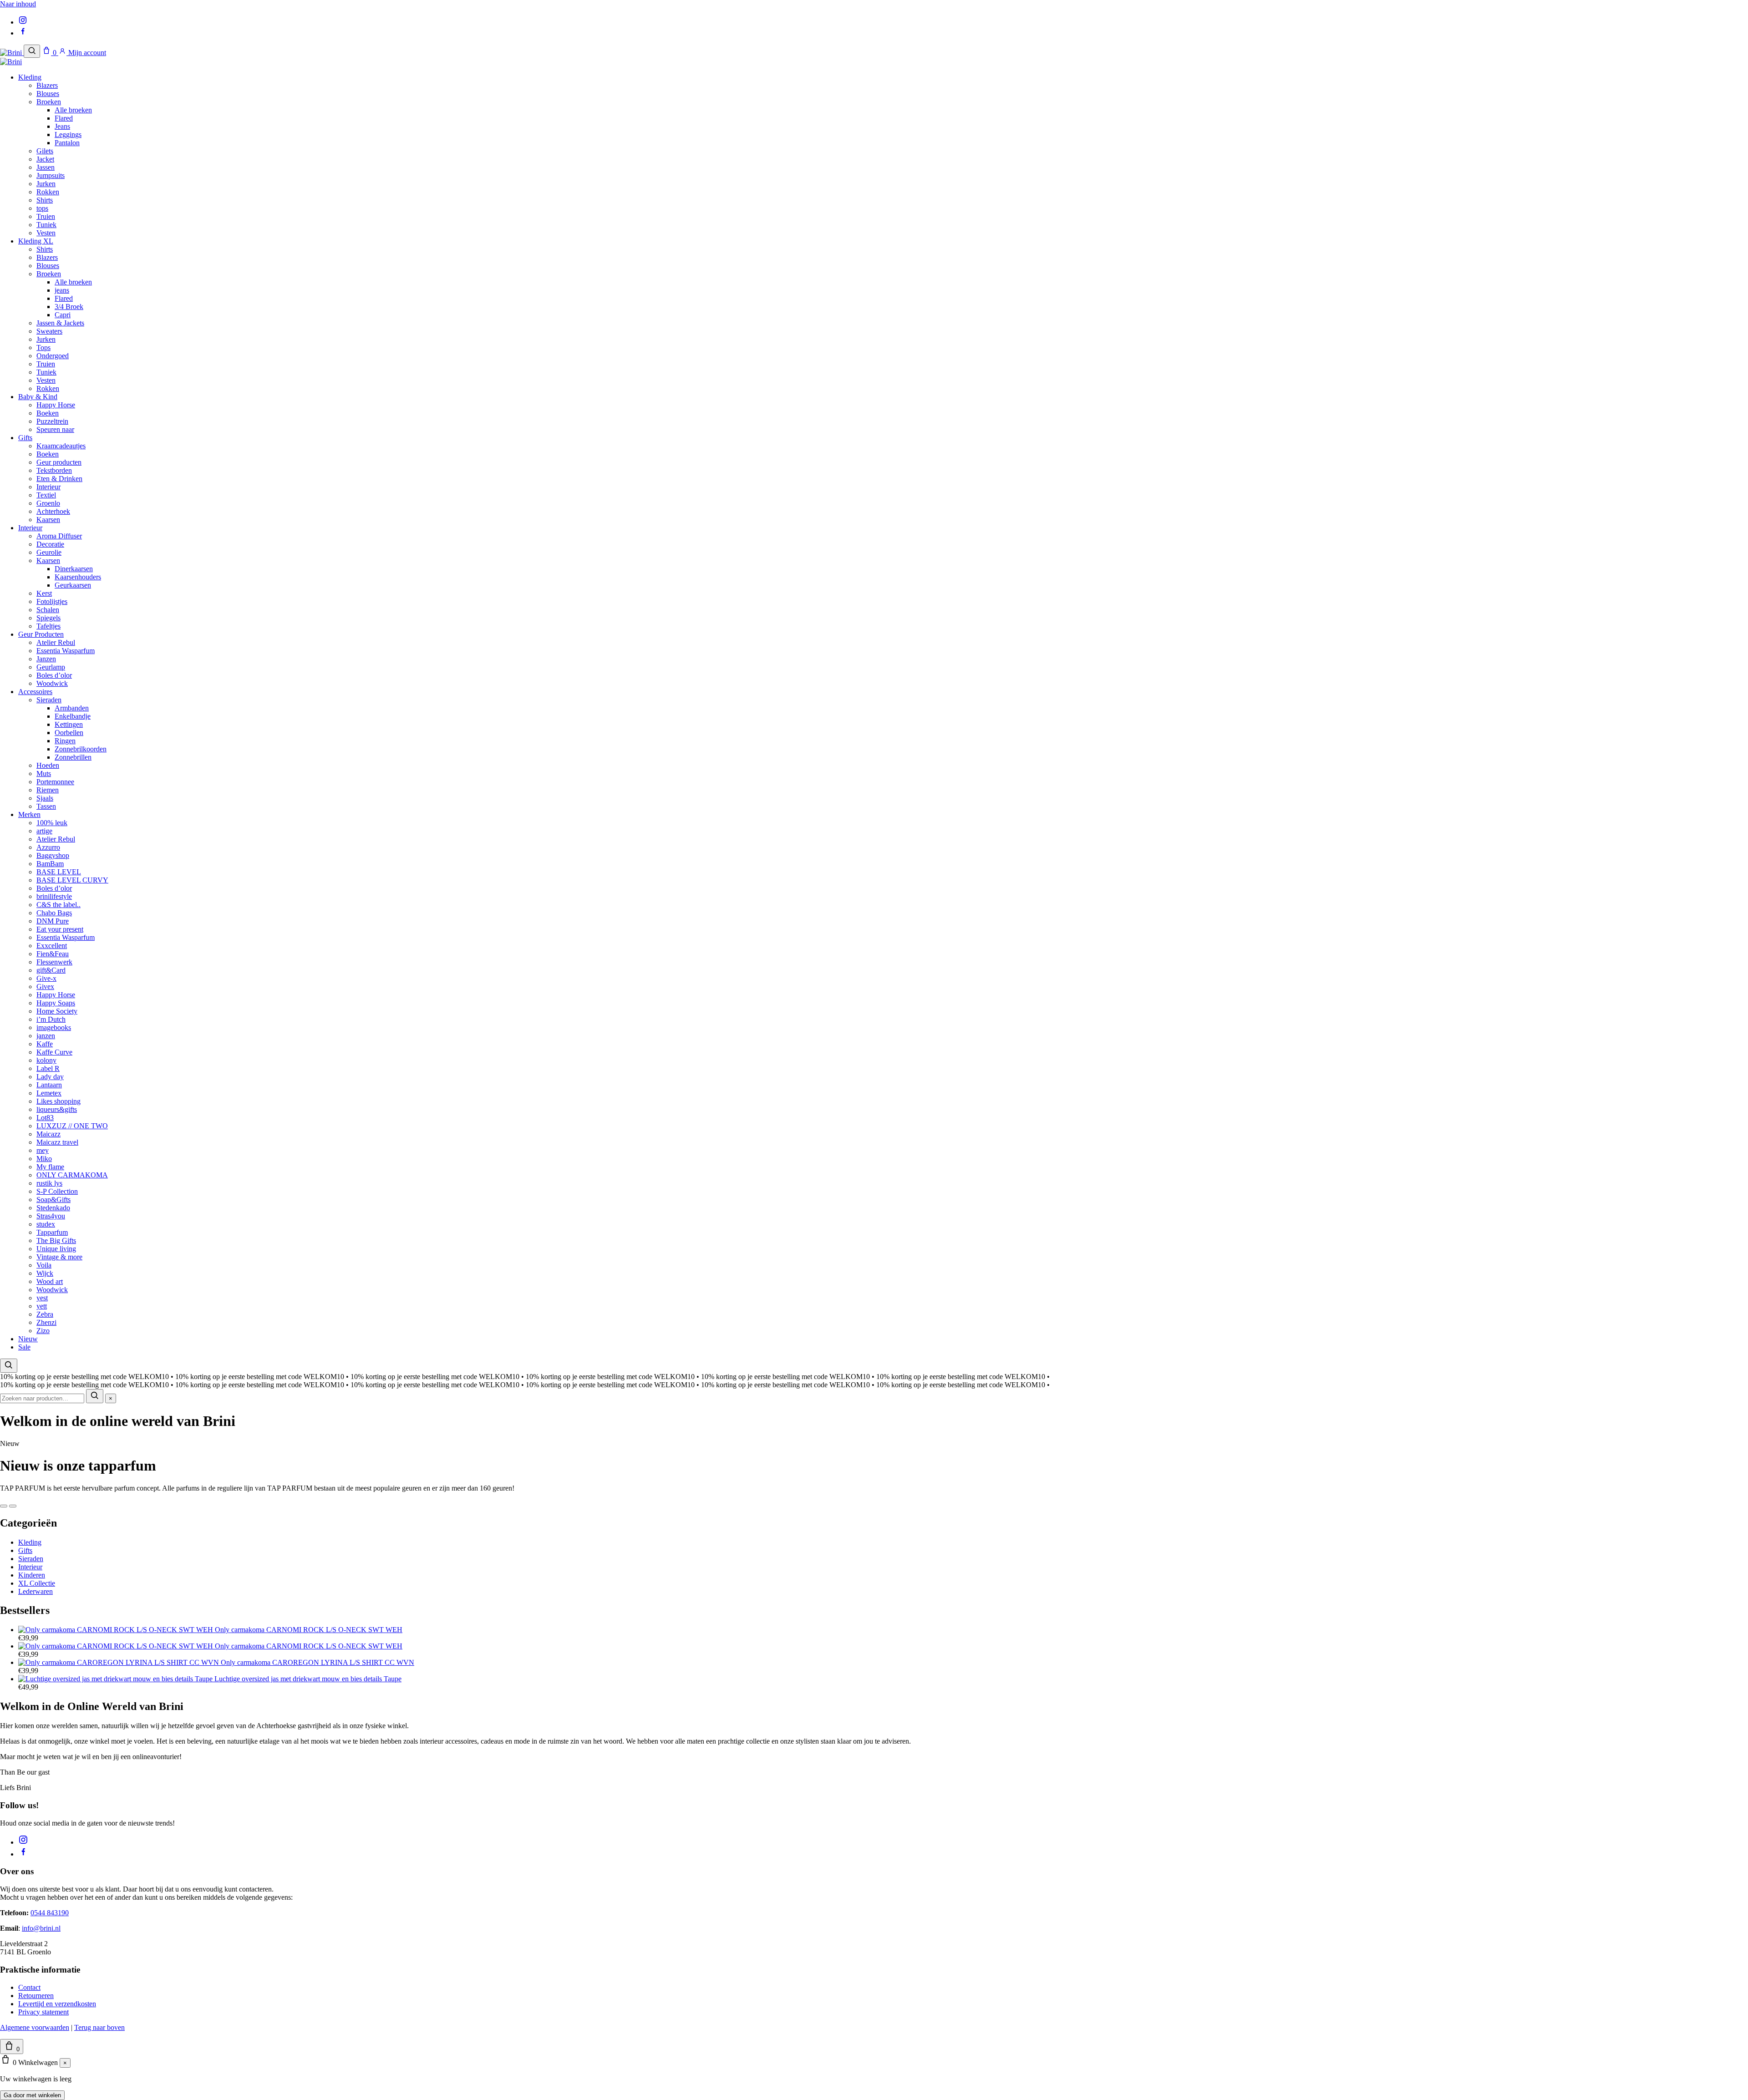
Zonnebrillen (73, 757)
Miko (44, 1159)
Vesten (46, 233)
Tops (43, 347)
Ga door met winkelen (32, 2095)
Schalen (48, 610)
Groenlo (48, 503)
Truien (46, 216)
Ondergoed (53, 356)
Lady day (50, 1077)
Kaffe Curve (54, 1052)
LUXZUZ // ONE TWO (72, 1126)
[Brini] (12, 53)
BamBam (50, 864)
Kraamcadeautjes (61, 446)
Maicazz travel (57, 1142)
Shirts (45, 200)
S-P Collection (57, 1191)
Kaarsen (48, 520)
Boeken (48, 413)
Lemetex (49, 1093)
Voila (44, 1265)
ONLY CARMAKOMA (72, 1175)
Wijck (45, 1273)
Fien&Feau (53, 954)
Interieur (48, 487)
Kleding (30, 77)
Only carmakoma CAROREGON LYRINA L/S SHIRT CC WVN (318, 1662)
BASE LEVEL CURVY (72, 880)
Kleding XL (36, 241)
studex (46, 1224)
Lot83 (45, 1118)
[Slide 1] (4, 1506)
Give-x (46, 978)
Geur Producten (41, 634)
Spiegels (48, 618)
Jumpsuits (51, 175)
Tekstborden (54, 470)
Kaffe (45, 1044)
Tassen (46, 806)
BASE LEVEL (59, 872)
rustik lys (49, 1183)
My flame (50, 1167)
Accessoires (35, 692)
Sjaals (45, 798)
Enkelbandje (73, 716)
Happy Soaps (56, 1003)
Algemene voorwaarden (35, 2027)
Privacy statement (43, 2012)
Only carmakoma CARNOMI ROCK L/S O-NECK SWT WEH (309, 1630)
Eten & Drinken (59, 479)
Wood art (50, 1281)
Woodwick (52, 683)
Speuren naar (55, 429)
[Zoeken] (32, 51)
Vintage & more (59, 1257)
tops (42, 208)
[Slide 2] (13, 1506)
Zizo (43, 1331)
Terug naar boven (99, 2027)
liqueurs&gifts (57, 1109)
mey (43, 1150)
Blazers (47, 85)
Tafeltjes (48, 626)
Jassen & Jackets (60, 323)
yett (42, 1306)
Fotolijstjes (52, 601)
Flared (64, 118)
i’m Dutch (51, 1019)
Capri (63, 315)
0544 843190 (50, 1913)
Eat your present (60, 929)
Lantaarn (49, 1085)
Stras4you (51, 1216)
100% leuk (52, 823)
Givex (45, 987)
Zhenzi (46, 1322)
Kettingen (69, 724)
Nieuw (28, 1339)
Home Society (57, 1011)
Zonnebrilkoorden (81, 749)
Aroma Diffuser (59, 536)
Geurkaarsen (73, 585)
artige (44, 831)
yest (42, 1298)
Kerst (44, 593)
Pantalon (67, 143)
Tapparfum (52, 1232)
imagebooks (54, 1027)
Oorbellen (69, 733)
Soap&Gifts (53, 1200)
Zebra (45, 1314)
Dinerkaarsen (74, 569)
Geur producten (59, 462)
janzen (46, 1036)
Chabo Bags (54, 913)
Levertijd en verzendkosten (57, 2004)
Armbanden (72, 708)
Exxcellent (52, 946)
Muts (44, 774)
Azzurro (48, 847)
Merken (29, 814)
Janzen (46, 659)
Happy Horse (56, 405)
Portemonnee (55, 782)
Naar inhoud (18, 4)
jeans (62, 290)
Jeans (62, 126)
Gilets (45, 151)
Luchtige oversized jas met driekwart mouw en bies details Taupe (308, 1679)
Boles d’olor (54, 675)
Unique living (56, 1249)
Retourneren (36, 1996)
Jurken (46, 184)
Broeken (49, 102)
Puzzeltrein (52, 421)
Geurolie (49, 552)
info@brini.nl (41, 1928)
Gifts (25, 438)
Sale (24, 1347)
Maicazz (48, 1134)
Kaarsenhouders (78, 577)
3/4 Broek (69, 307)
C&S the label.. (58, 905)
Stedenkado (53, 1208)
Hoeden (48, 765)
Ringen (65, 741)
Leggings (68, 134)
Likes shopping (58, 1101)
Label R (48, 1068)
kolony (46, 1060)
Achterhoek (53, 511)
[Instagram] (23, 22)
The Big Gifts (56, 1240)
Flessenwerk (54, 962)
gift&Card (51, 970)
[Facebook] (23, 33)
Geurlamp (51, 667)
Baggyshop (53, 855)
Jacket (45, 159)
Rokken (48, 192)
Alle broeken (73, 110)
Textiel (46, 495)
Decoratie (50, 544)
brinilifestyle (54, 896)
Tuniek (46, 225)
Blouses (48, 94)
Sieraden (49, 700)
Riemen (48, 790)
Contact (29, 1987)
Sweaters (49, 331)
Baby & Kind (38, 397)
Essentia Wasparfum (66, 651)
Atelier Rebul (56, 642)
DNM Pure (53, 921)
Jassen (46, 167)
